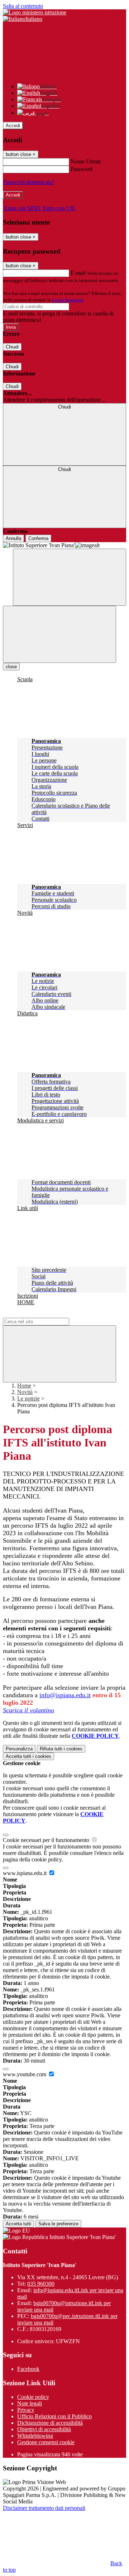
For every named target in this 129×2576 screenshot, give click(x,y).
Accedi (13, 126)
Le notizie (28, 1398)
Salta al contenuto (23, 6)
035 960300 (41, 2284)
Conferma (38, 538)
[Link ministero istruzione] (35, 12)
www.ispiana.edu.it (25, 1873)
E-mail (78, 273)
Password (82, 169)
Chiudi (12, 347)
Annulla (13, 538)
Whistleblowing (35, 2436)
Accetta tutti (28, 1756)
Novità (25, 1392)
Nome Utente (86, 161)
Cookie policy (33, 2397)
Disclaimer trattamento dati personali (44, 2508)
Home (24, 1386)
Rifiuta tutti (61, 1749)
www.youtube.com (25, 2074)
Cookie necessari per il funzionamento (47, 1840)
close (11, 667)
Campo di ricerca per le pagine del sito (46, 1314)
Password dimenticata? (29, 182)
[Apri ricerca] (70, 577)
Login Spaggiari (68, 300)
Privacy (26, 2410)
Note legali (30, 2403)
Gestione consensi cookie (46, 2442)
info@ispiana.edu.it (65, 1695)
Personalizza (19, 1749)
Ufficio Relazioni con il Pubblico (54, 2416)
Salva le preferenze (58, 2224)
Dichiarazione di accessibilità (50, 2423)
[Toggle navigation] (59, 634)
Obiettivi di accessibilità (44, 2429)
